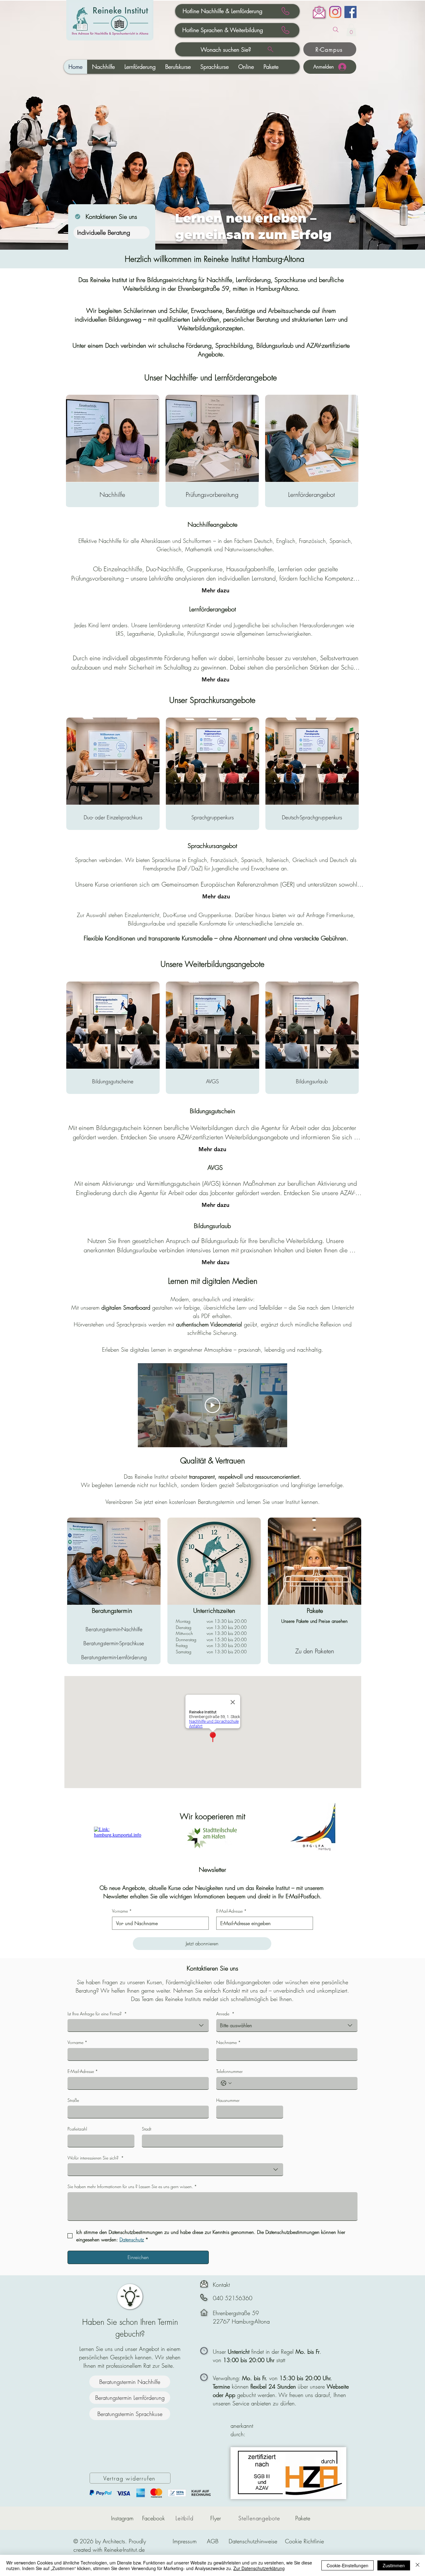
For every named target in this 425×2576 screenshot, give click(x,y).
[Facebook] (350, 12)
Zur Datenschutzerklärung (259, 2568)
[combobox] (138, 2025)
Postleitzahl (77, 2129)
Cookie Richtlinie (304, 2541)
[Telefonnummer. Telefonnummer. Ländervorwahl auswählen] (226, 2083)
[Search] (336, 30)
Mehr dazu (215, 590)
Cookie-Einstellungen (348, 2565)
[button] (351, 30)
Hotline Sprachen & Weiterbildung (223, 30)
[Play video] (213, 1405)
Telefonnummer (229, 2071)
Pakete (303, 2518)
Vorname (122, 1911)
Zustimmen (394, 2565)
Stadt (147, 2129)
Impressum (185, 2541)
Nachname (229, 2042)
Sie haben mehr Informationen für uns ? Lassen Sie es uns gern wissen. (132, 2186)
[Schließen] (418, 2565)
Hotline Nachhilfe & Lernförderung (222, 11)
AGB (213, 2541)
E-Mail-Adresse (231, 1911)
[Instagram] (335, 12)
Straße (73, 2100)
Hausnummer (228, 2100)
